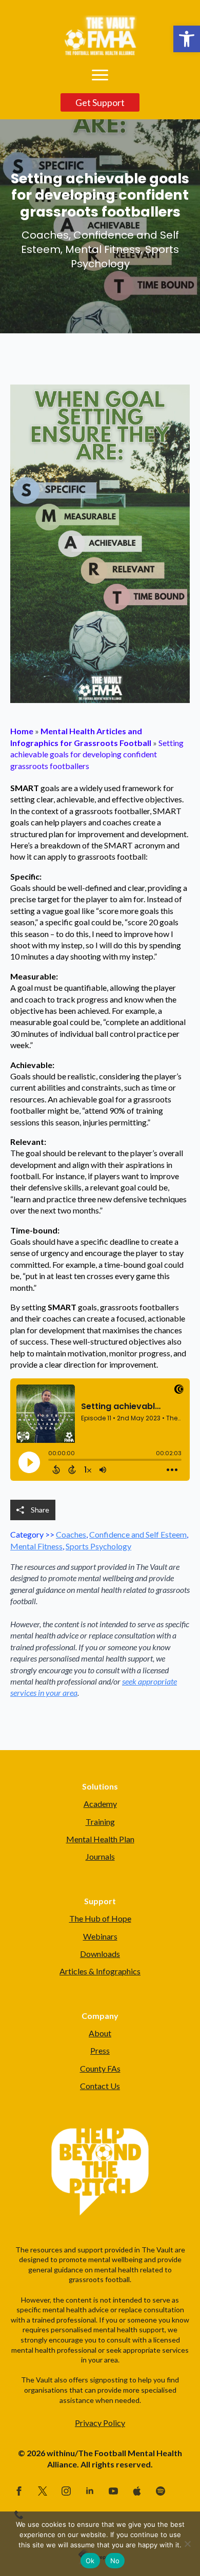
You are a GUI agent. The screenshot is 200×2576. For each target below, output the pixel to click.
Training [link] (100, 1822)
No (115, 2561)
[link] (187, 39)
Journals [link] (100, 1856)
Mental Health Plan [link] (100, 1839)
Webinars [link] (100, 1936)
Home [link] (22, 731)
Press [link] (100, 2050)
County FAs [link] (100, 2068)
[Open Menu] (100, 75)
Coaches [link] (71, 1534)
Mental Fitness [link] (36, 1546)
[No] (187, 2544)
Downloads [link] (100, 1954)
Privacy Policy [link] (100, 2423)
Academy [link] (100, 1804)
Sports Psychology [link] (98, 1546)
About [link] (100, 2033)
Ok (90, 2561)
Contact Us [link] (100, 2086)
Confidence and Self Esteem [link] (138, 1534)
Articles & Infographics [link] (100, 1971)
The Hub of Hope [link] (100, 1918)
